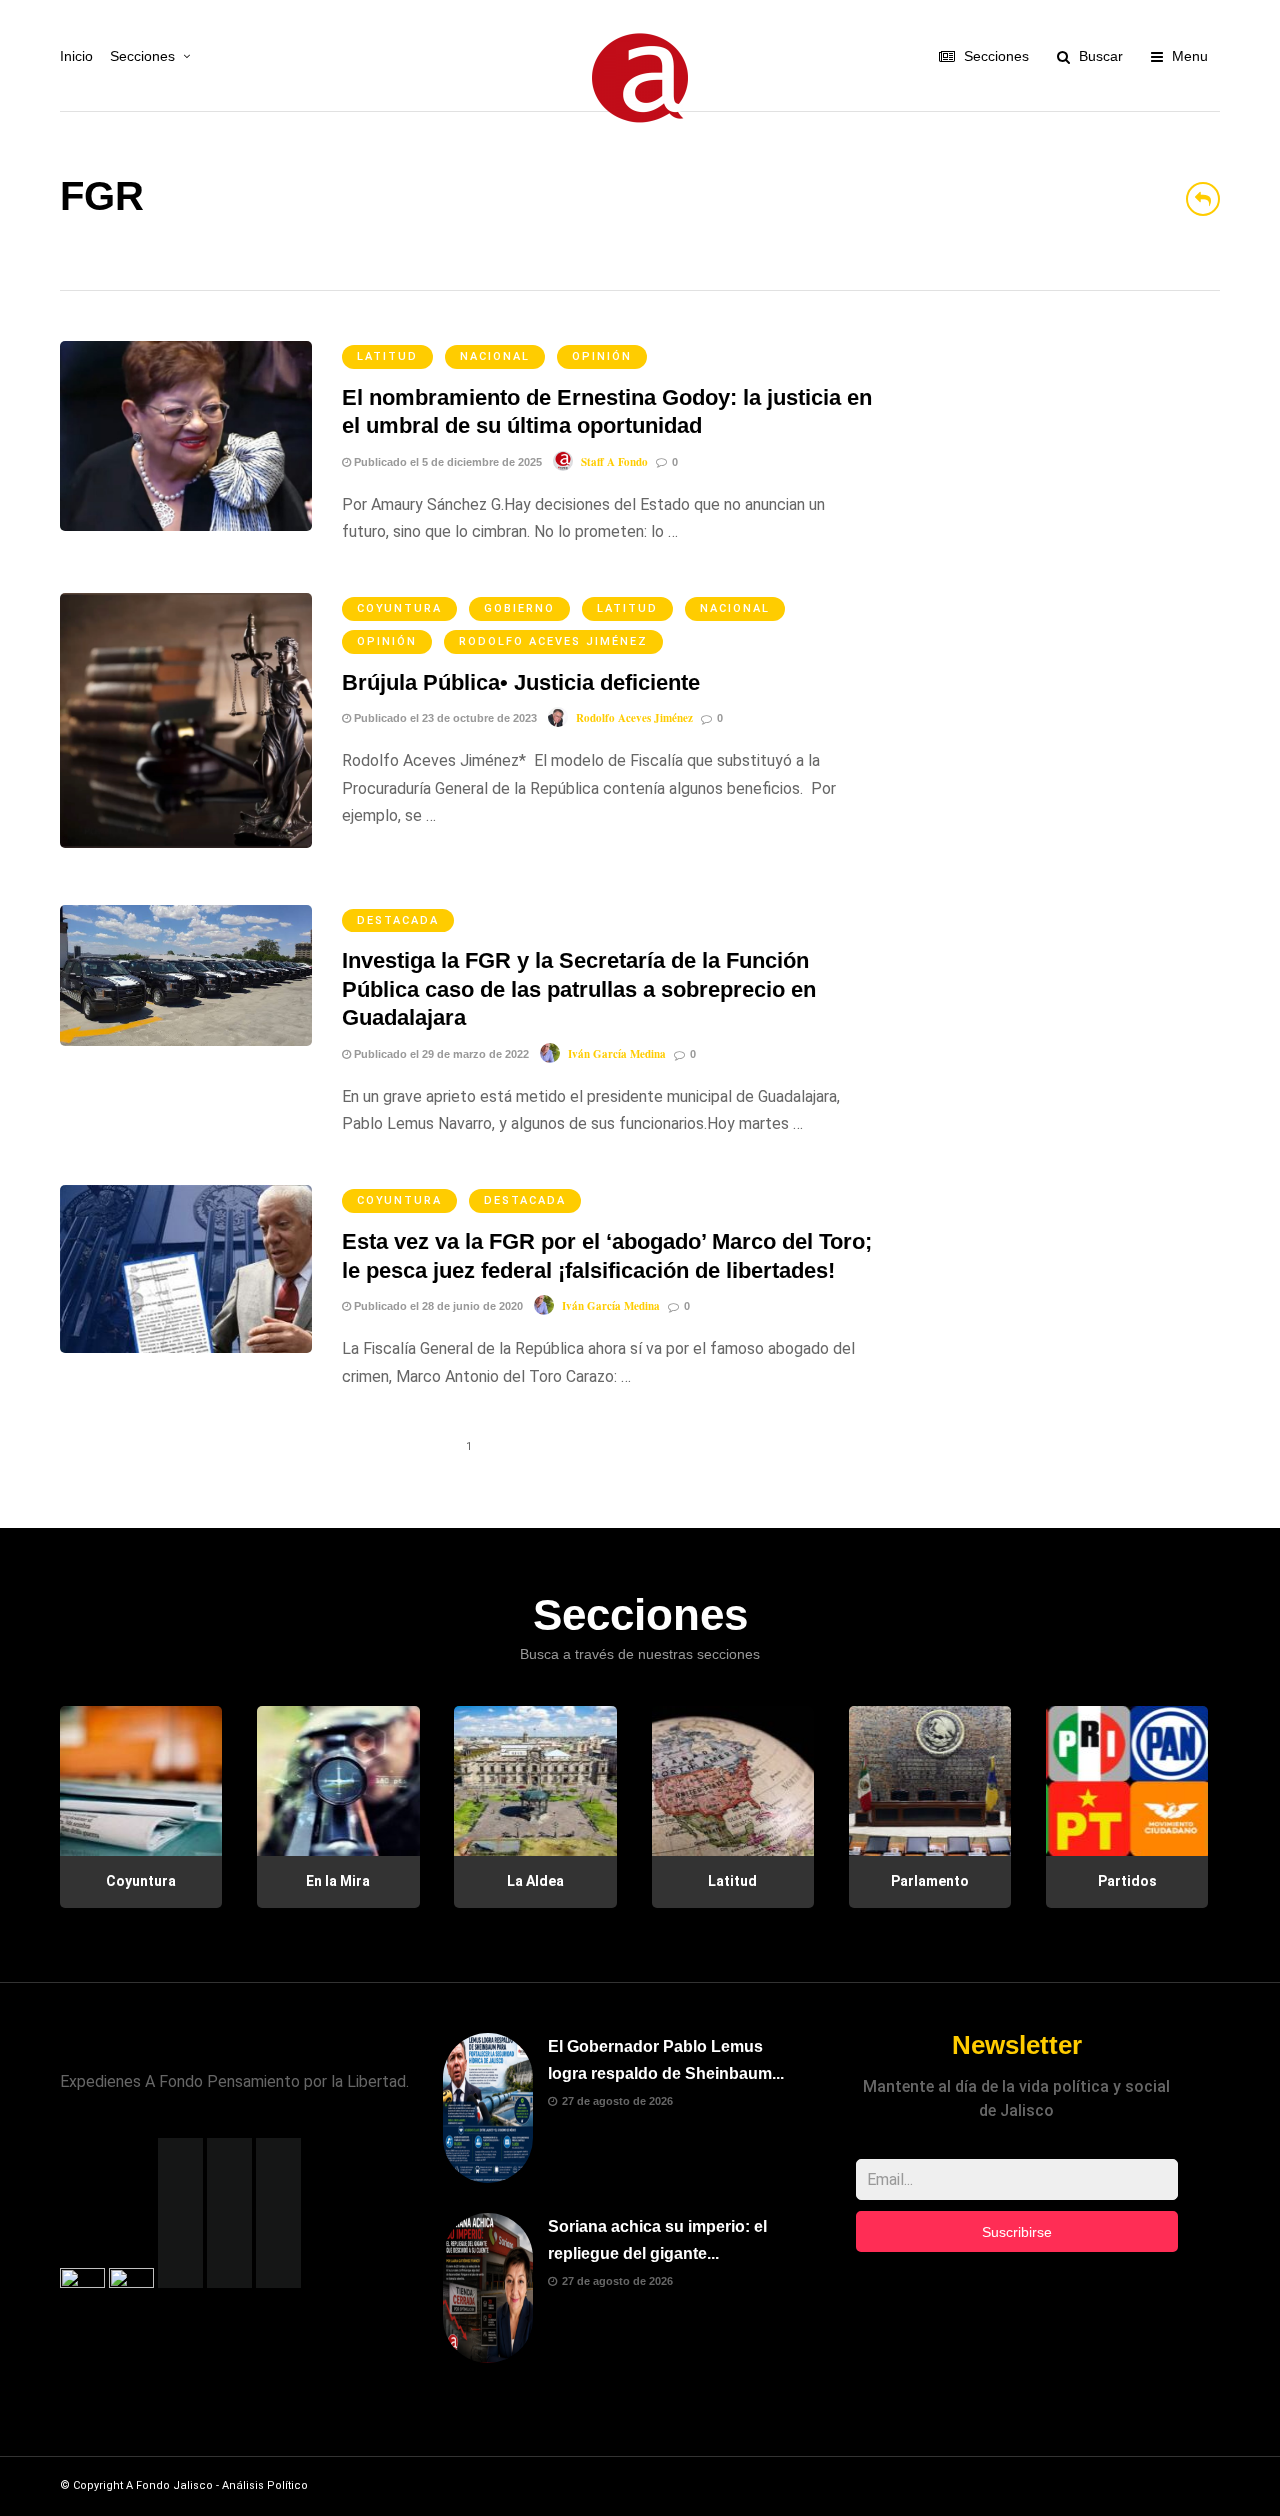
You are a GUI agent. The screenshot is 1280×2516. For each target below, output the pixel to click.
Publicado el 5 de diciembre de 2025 (446, 462)
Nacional (495, 356)
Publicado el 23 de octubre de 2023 (444, 718)
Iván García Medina (617, 1054)
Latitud (387, 356)
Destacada (398, 920)
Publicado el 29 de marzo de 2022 (440, 1054)
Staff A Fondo (614, 462)
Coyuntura (399, 608)
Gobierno (519, 608)
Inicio (76, 56)
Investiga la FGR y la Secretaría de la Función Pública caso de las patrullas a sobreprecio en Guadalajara (579, 989)
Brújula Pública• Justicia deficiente (521, 682)
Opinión (602, 356)
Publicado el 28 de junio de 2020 (437, 1306)
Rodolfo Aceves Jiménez (553, 641)
